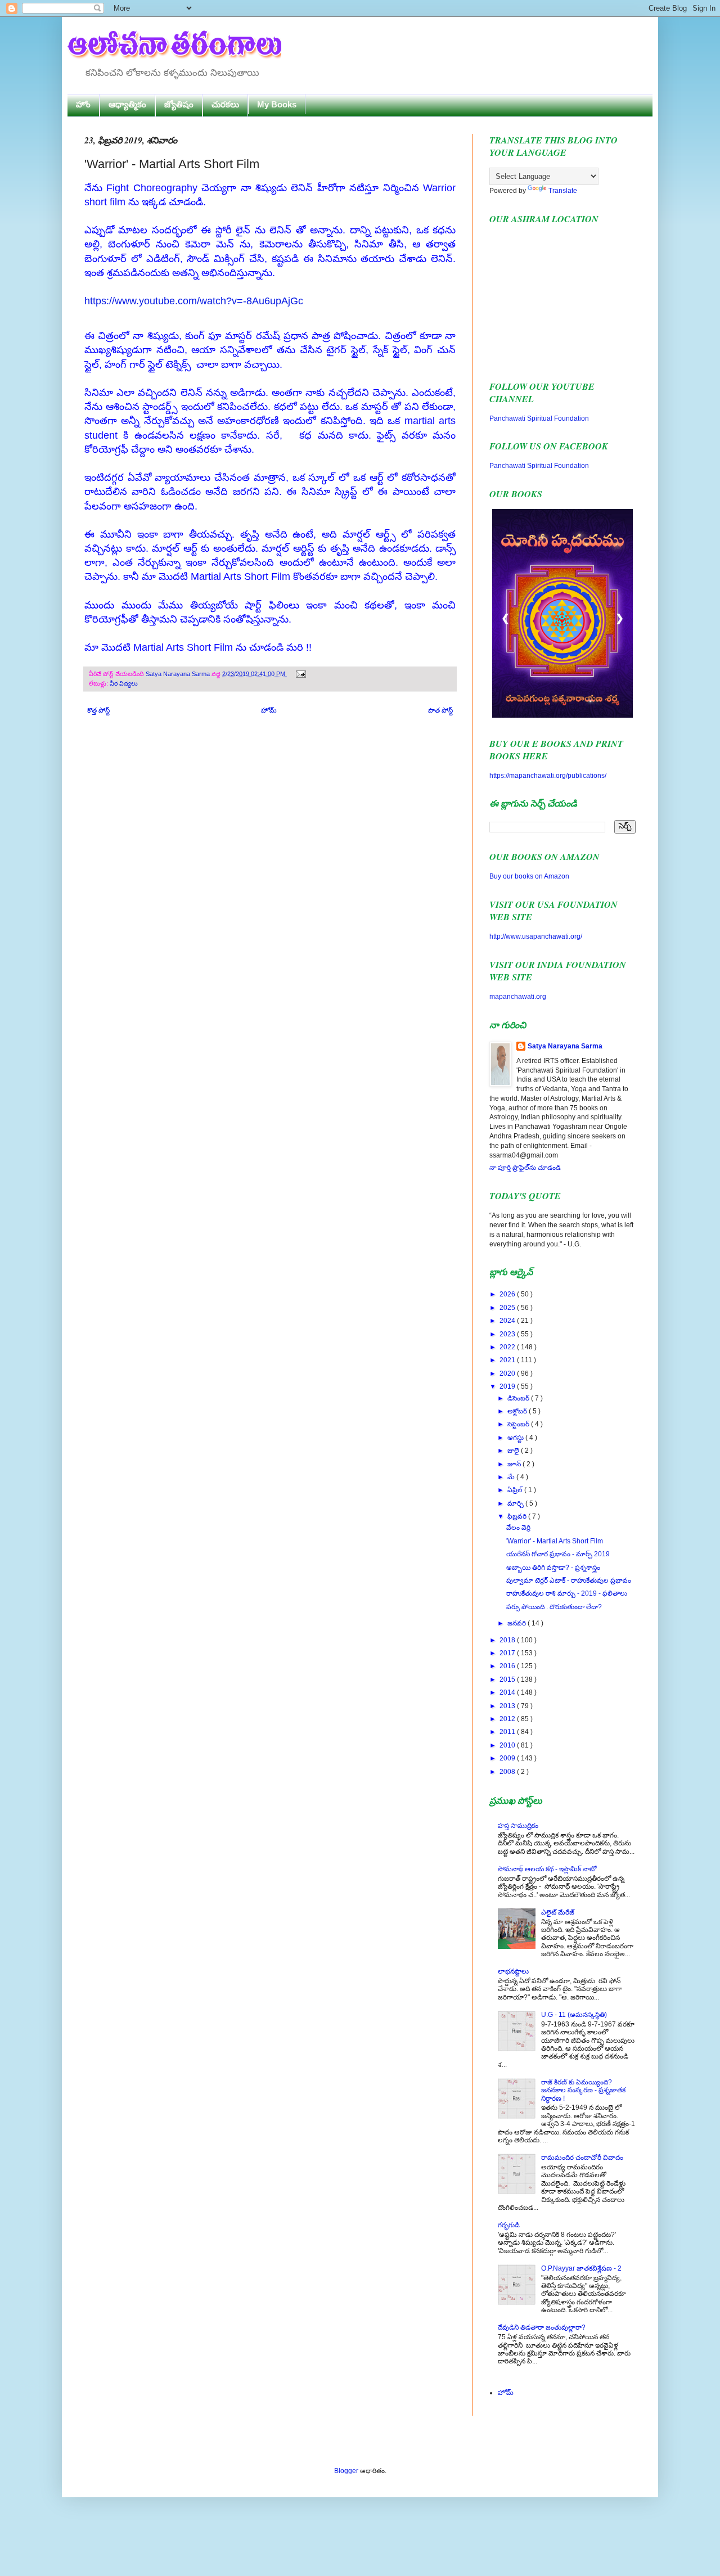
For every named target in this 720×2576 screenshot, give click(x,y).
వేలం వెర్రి (518, 1528)
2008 (508, 1772)
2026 (508, 1294)
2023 (508, 1334)
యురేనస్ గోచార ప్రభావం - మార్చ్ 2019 (558, 1554)
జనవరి (517, 1623)
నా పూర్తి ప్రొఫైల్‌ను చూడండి (525, 1168)
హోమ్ (269, 710)
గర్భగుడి (509, 2225)
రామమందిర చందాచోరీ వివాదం (582, 2158)
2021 (508, 1360)
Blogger (346, 2471)
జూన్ (515, 1464)
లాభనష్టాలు (513, 1971)
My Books (277, 104)
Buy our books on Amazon (529, 876)
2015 (508, 1679)
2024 (508, 1321)
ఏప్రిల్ (516, 1490)
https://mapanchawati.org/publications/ (548, 776)
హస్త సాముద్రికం (518, 1826)
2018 (508, 1640)
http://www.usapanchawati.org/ (536, 936)
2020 (508, 1373)
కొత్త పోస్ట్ (98, 710)
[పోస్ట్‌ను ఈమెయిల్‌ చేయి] (300, 674)
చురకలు (225, 104)
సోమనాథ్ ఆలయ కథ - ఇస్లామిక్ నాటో (547, 1869)
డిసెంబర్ (519, 1398)
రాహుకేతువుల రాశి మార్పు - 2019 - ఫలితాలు (567, 1593)
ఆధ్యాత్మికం (127, 104)
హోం (83, 104)
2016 (508, 1666)
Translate (563, 191)
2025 (508, 1308)
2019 (508, 1386)
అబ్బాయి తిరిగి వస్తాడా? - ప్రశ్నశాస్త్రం (553, 1568)
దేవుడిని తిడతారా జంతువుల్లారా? (542, 2327)
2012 (508, 1719)
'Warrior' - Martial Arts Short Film (555, 1541)
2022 (508, 1347)
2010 (508, 1745)
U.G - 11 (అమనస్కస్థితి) (574, 2015)
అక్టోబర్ (518, 1411)
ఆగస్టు (516, 1438)
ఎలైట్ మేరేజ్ (558, 1912)
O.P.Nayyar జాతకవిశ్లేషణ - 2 (581, 2268)
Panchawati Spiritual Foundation (539, 418)
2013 (508, 1706)
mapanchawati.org (518, 997)
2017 (508, 1653)
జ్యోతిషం (179, 104)
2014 (508, 1692)
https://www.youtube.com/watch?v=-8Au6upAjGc (194, 301)
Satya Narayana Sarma (179, 674)
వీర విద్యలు (124, 683)
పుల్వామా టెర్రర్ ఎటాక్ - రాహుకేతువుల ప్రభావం (569, 1580)
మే (512, 1477)
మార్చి (516, 1503)
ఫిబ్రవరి (518, 1516)
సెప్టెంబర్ (519, 1424)
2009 (508, 1758)
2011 (508, 1732)
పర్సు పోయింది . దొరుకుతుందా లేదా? (554, 1607)
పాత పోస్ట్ (440, 710)
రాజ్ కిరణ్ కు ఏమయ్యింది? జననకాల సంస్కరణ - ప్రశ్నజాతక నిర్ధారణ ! (583, 2090)
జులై (514, 1451)
